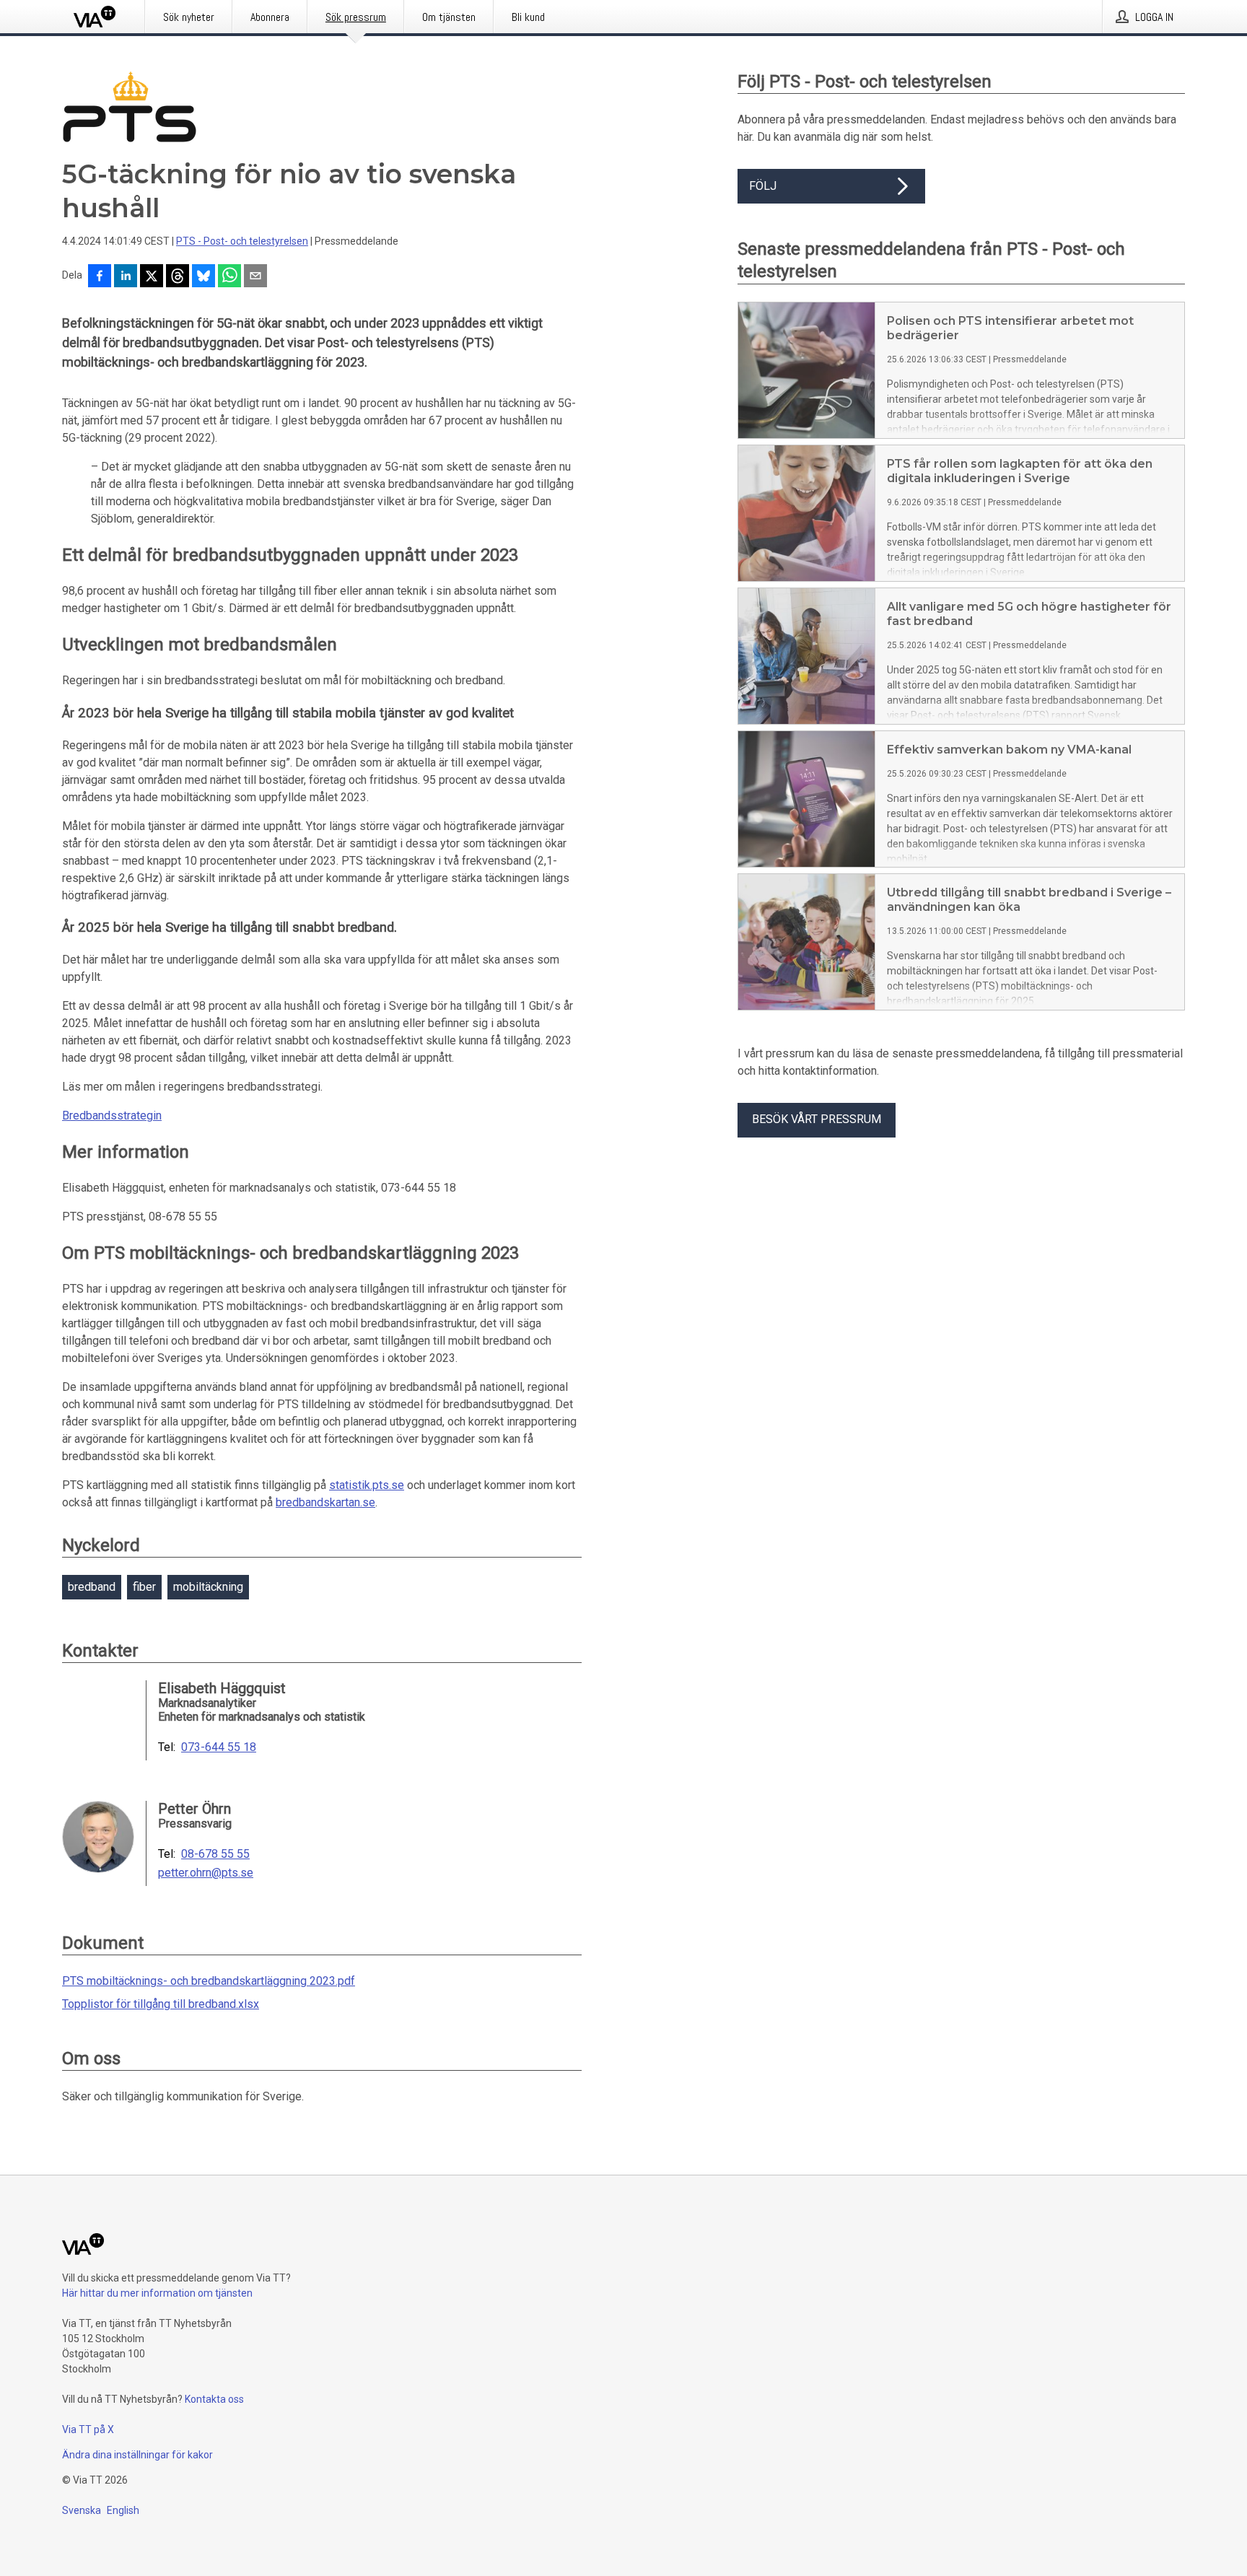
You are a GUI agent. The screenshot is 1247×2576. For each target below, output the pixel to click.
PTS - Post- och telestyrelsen (242, 241)
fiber (144, 1587)
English (123, 2510)
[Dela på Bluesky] (204, 277)
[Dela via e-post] (255, 277)
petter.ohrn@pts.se (206, 1873)
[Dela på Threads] (178, 277)
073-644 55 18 (219, 1747)
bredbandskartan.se (325, 1502)
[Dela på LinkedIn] (126, 277)
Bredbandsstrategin (112, 1115)
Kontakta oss (214, 2399)
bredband (92, 1587)
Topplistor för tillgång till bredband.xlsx (161, 2004)
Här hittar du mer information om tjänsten (157, 2293)
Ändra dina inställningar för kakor (137, 2455)
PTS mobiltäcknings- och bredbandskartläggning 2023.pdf (209, 1981)
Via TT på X (88, 2429)
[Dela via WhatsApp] (229, 277)
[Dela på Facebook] (100, 277)
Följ (763, 186)
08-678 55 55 (215, 1854)
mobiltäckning (208, 1587)
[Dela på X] (152, 277)
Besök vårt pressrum (817, 1119)
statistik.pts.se (367, 1485)
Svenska (82, 2510)
